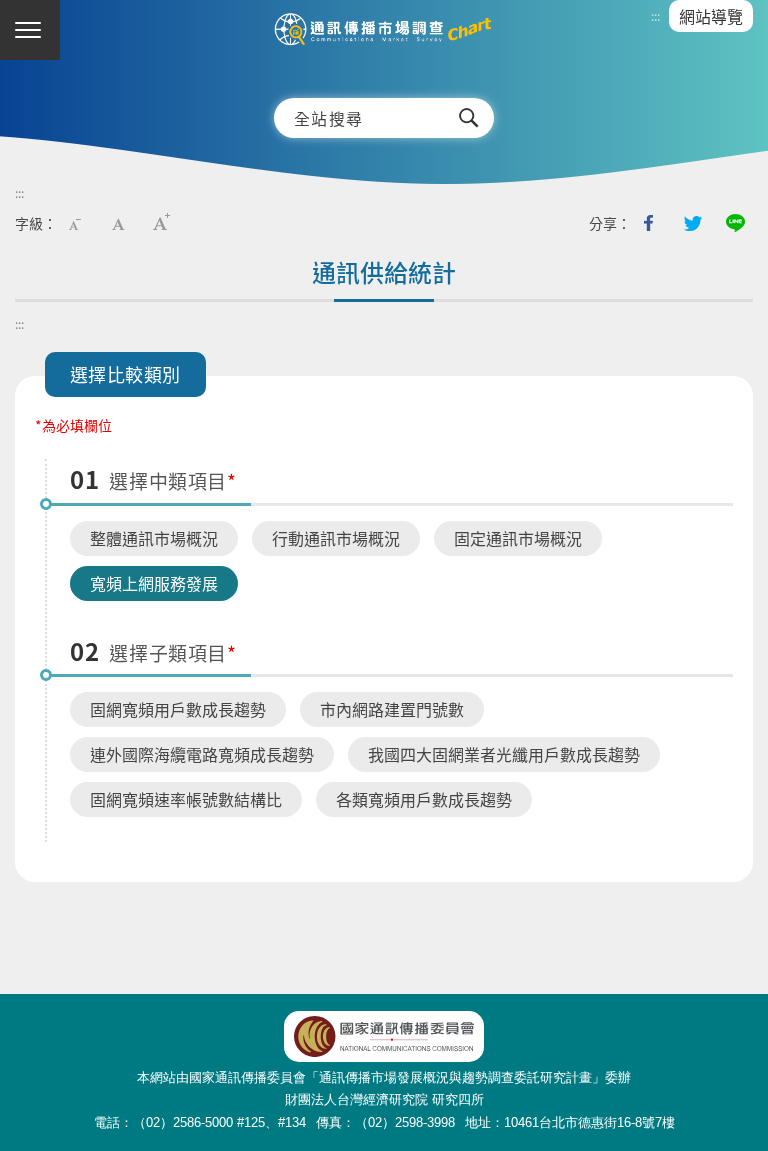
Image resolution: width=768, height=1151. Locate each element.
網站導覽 (711, 16)
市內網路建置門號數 (392, 709)
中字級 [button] (118, 223)
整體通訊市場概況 (154, 538)
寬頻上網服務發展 (154, 583)
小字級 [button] (75, 223)
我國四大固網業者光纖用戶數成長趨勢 (504, 754)
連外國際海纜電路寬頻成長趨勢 (202, 754)
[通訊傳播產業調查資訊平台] (384, 39)
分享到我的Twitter (692, 223)
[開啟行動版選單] (30, 30)
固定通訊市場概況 (518, 538)
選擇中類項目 (167, 481)
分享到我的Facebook (649, 223)
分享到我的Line (735, 223)
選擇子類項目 (167, 653)
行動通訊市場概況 (336, 538)
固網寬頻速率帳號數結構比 (186, 799)
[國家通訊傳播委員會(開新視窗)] (384, 1036)
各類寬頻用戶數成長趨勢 (424, 799)
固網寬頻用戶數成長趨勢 (178, 709)
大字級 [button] (161, 223)
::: (655, 16)
